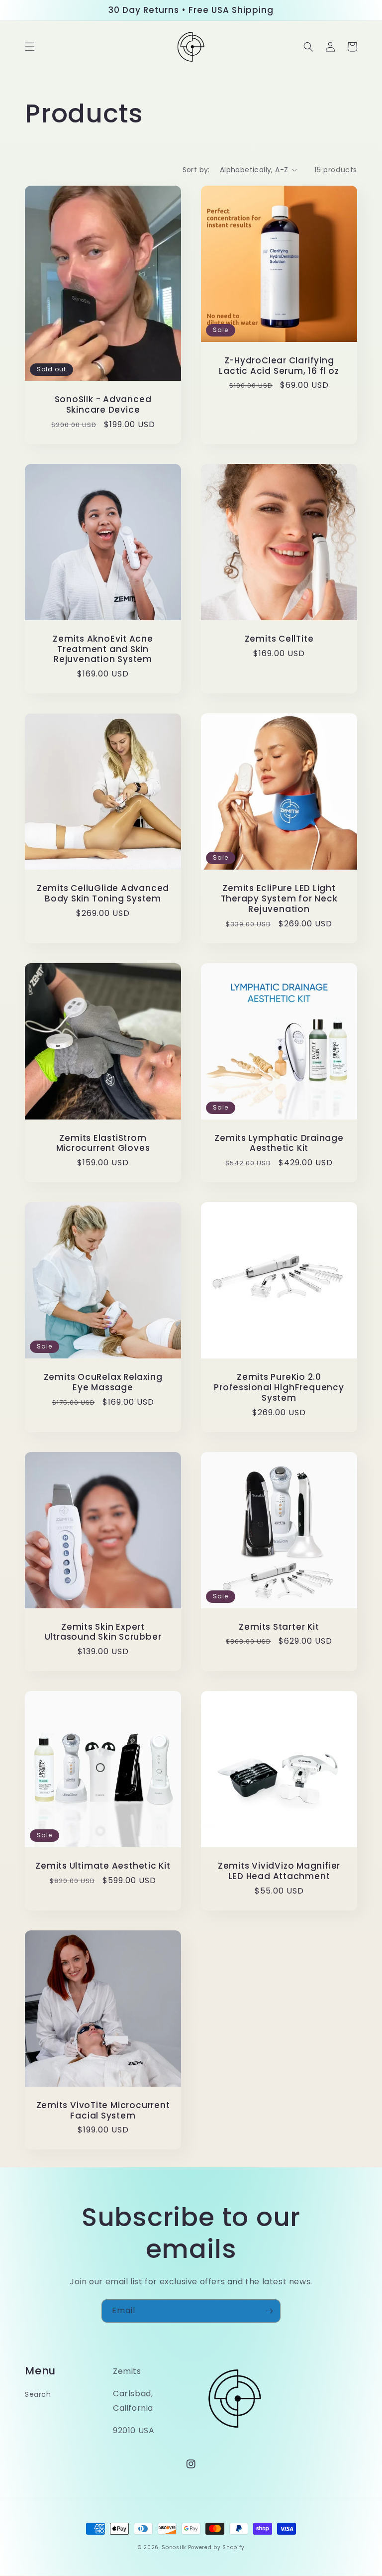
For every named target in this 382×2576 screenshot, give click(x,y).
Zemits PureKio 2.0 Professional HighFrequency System (279, 1387)
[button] (30, 47)
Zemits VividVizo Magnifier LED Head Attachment (279, 1871)
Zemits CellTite (279, 639)
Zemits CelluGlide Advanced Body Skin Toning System (103, 894)
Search (38, 2394)
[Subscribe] (269, 2311)
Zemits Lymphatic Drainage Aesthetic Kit (279, 1143)
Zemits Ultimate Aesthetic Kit (103, 1866)
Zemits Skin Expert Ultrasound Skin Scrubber (103, 1632)
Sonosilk (174, 2547)
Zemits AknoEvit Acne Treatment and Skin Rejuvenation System (103, 649)
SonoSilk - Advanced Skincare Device (103, 405)
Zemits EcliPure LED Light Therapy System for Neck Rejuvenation (279, 898)
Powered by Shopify (216, 2547)
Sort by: (196, 170)
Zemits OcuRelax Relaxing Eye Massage (103, 1382)
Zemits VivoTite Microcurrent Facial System (103, 2111)
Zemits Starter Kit (279, 1627)
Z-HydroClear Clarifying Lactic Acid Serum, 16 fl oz (279, 366)
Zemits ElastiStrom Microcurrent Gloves (103, 1143)
